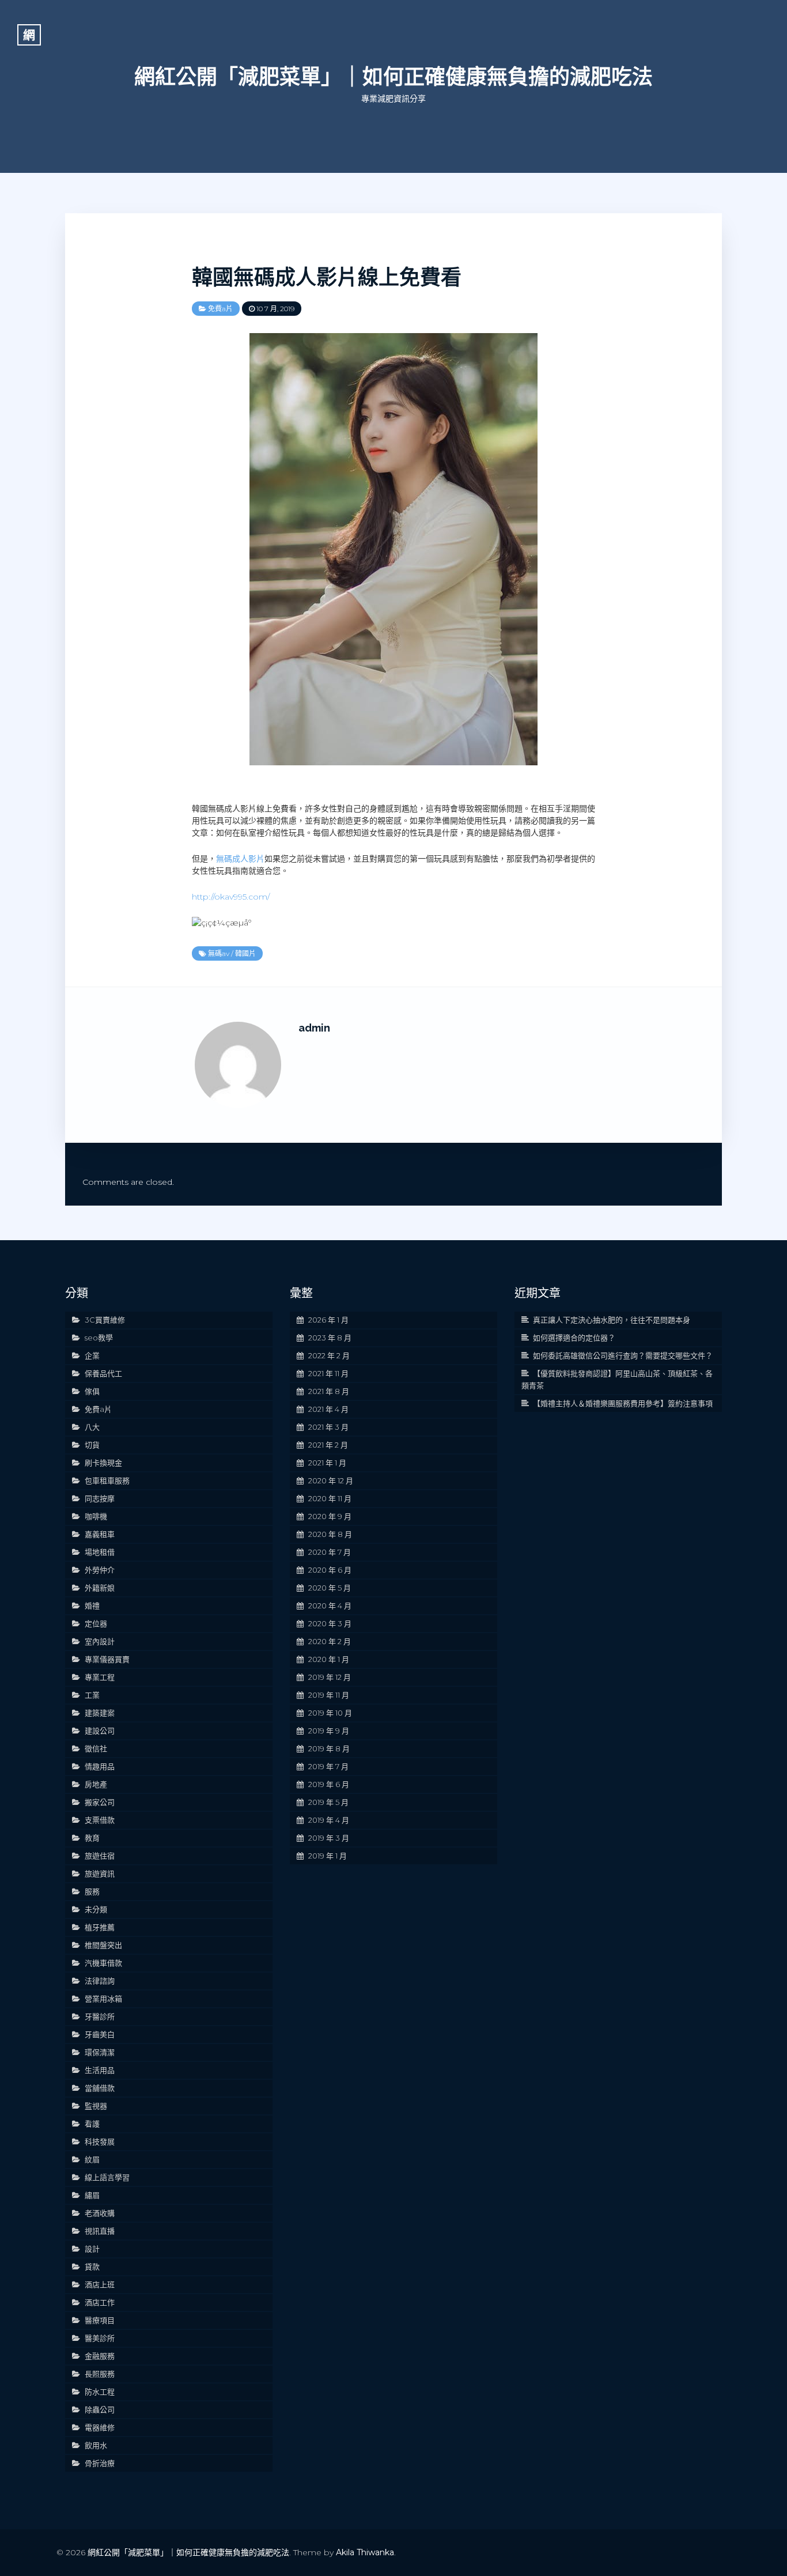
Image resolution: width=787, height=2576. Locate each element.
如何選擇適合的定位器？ (574, 1338)
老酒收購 (100, 2213)
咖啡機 (96, 1516)
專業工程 (100, 1677)
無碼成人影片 (240, 859)
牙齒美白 (100, 2034)
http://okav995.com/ (231, 897)
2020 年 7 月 (330, 1552)
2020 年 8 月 (330, 1534)
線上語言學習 (107, 2177)
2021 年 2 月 (328, 1445)
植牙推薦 (100, 1927)
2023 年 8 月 (330, 1338)
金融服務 (100, 2356)
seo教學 (99, 1338)
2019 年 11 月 (329, 1695)
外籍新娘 (100, 1588)
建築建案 (100, 1713)
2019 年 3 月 (329, 1838)
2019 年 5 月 (328, 1802)
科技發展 (100, 2141)
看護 (92, 2124)
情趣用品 (100, 1766)
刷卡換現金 (103, 1463)
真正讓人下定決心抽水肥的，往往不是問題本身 (612, 1320)
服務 (92, 1891)
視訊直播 (100, 2231)
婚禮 (92, 1606)
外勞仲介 (100, 1570)
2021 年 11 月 (328, 1373)
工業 (92, 1695)
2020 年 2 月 (330, 1641)
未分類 (96, 1909)
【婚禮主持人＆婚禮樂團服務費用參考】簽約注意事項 (623, 1403)
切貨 (92, 1445)
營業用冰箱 (103, 1999)
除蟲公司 (100, 2409)
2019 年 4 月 (329, 1820)
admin (314, 1028)
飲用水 (96, 2445)
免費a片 (220, 309)
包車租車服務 (107, 1480)
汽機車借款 (103, 1963)
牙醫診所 (100, 2016)
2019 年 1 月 (328, 1856)
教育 (92, 1838)
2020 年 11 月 (330, 1498)
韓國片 (245, 953)
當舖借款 (100, 2088)
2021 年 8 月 (329, 1391)
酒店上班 (100, 2284)
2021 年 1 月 (327, 1463)
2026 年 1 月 (328, 1320)
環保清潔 (100, 2052)
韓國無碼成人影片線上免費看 (327, 277)
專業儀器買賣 (107, 1659)
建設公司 (100, 1731)
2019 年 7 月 (328, 1766)
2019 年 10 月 (330, 1713)
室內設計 (100, 1641)
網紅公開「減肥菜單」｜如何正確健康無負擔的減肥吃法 (393, 77)
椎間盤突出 (103, 1945)
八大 (92, 1427)
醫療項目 (100, 2320)
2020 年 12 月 (331, 1480)
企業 (92, 1355)
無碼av (219, 953)
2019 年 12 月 (330, 1677)
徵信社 (96, 1748)
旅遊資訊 (100, 1874)
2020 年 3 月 (330, 1623)
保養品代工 (103, 1373)
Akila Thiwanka (365, 2552)
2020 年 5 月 (330, 1588)
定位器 (96, 1623)
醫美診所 (100, 2338)
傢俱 (92, 1391)
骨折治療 (100, 2463)
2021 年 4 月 (328, 1409)
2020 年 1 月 (329, 1659)
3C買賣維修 (105, 1320)
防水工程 (100, 2392)
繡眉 (92, 2195)
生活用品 (100, 2070)
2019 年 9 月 (329, 1731)
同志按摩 (100, 1498)
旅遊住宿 (100, 1856)
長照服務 (100, 2374)
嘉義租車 (100, 1534)
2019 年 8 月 (329, 1748)
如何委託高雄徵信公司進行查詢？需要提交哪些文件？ (623, 1355)
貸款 (92, 2267)
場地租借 (100, 1552)
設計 (92, 2249)
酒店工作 (100, 2302)
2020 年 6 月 (330, 1570)
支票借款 (100, 1820)
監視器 (96, 2106)
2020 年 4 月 (330, 1606)
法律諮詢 (100, 1981)
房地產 (96, 1784)
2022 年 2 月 (329, 1355)
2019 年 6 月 (329, 1784)
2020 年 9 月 (330, 1516)
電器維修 (100, 2427)
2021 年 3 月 (328, 1427)
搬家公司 (100, 1802)
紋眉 (92, 2159)
